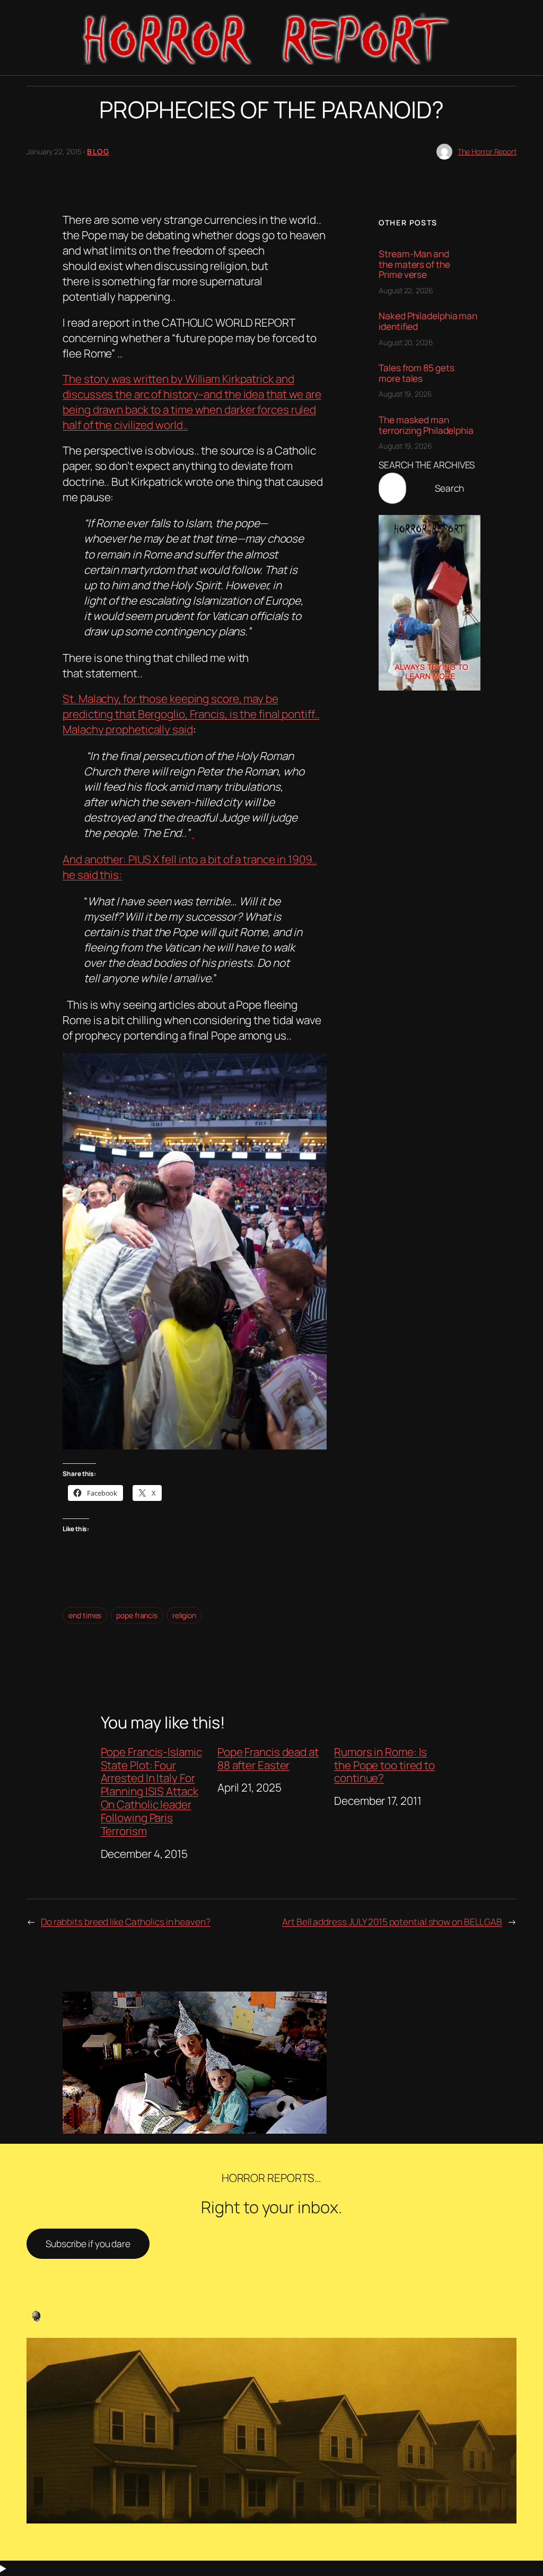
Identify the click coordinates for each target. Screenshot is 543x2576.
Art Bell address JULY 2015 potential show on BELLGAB (392, 1922)
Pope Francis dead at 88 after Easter (268, 1759)
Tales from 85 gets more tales (416, 373)
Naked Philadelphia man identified (428, 321)
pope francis (137, 1615)
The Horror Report (487, 151)
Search (449, 488)
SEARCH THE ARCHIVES (427, 465)
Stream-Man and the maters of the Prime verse (414, 264)
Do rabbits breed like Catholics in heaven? (126, 1922)
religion (184, 1615)
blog (98, 151)
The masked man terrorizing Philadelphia (426, 425)
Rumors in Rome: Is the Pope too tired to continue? (384, 1765)
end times (85, 1615)
